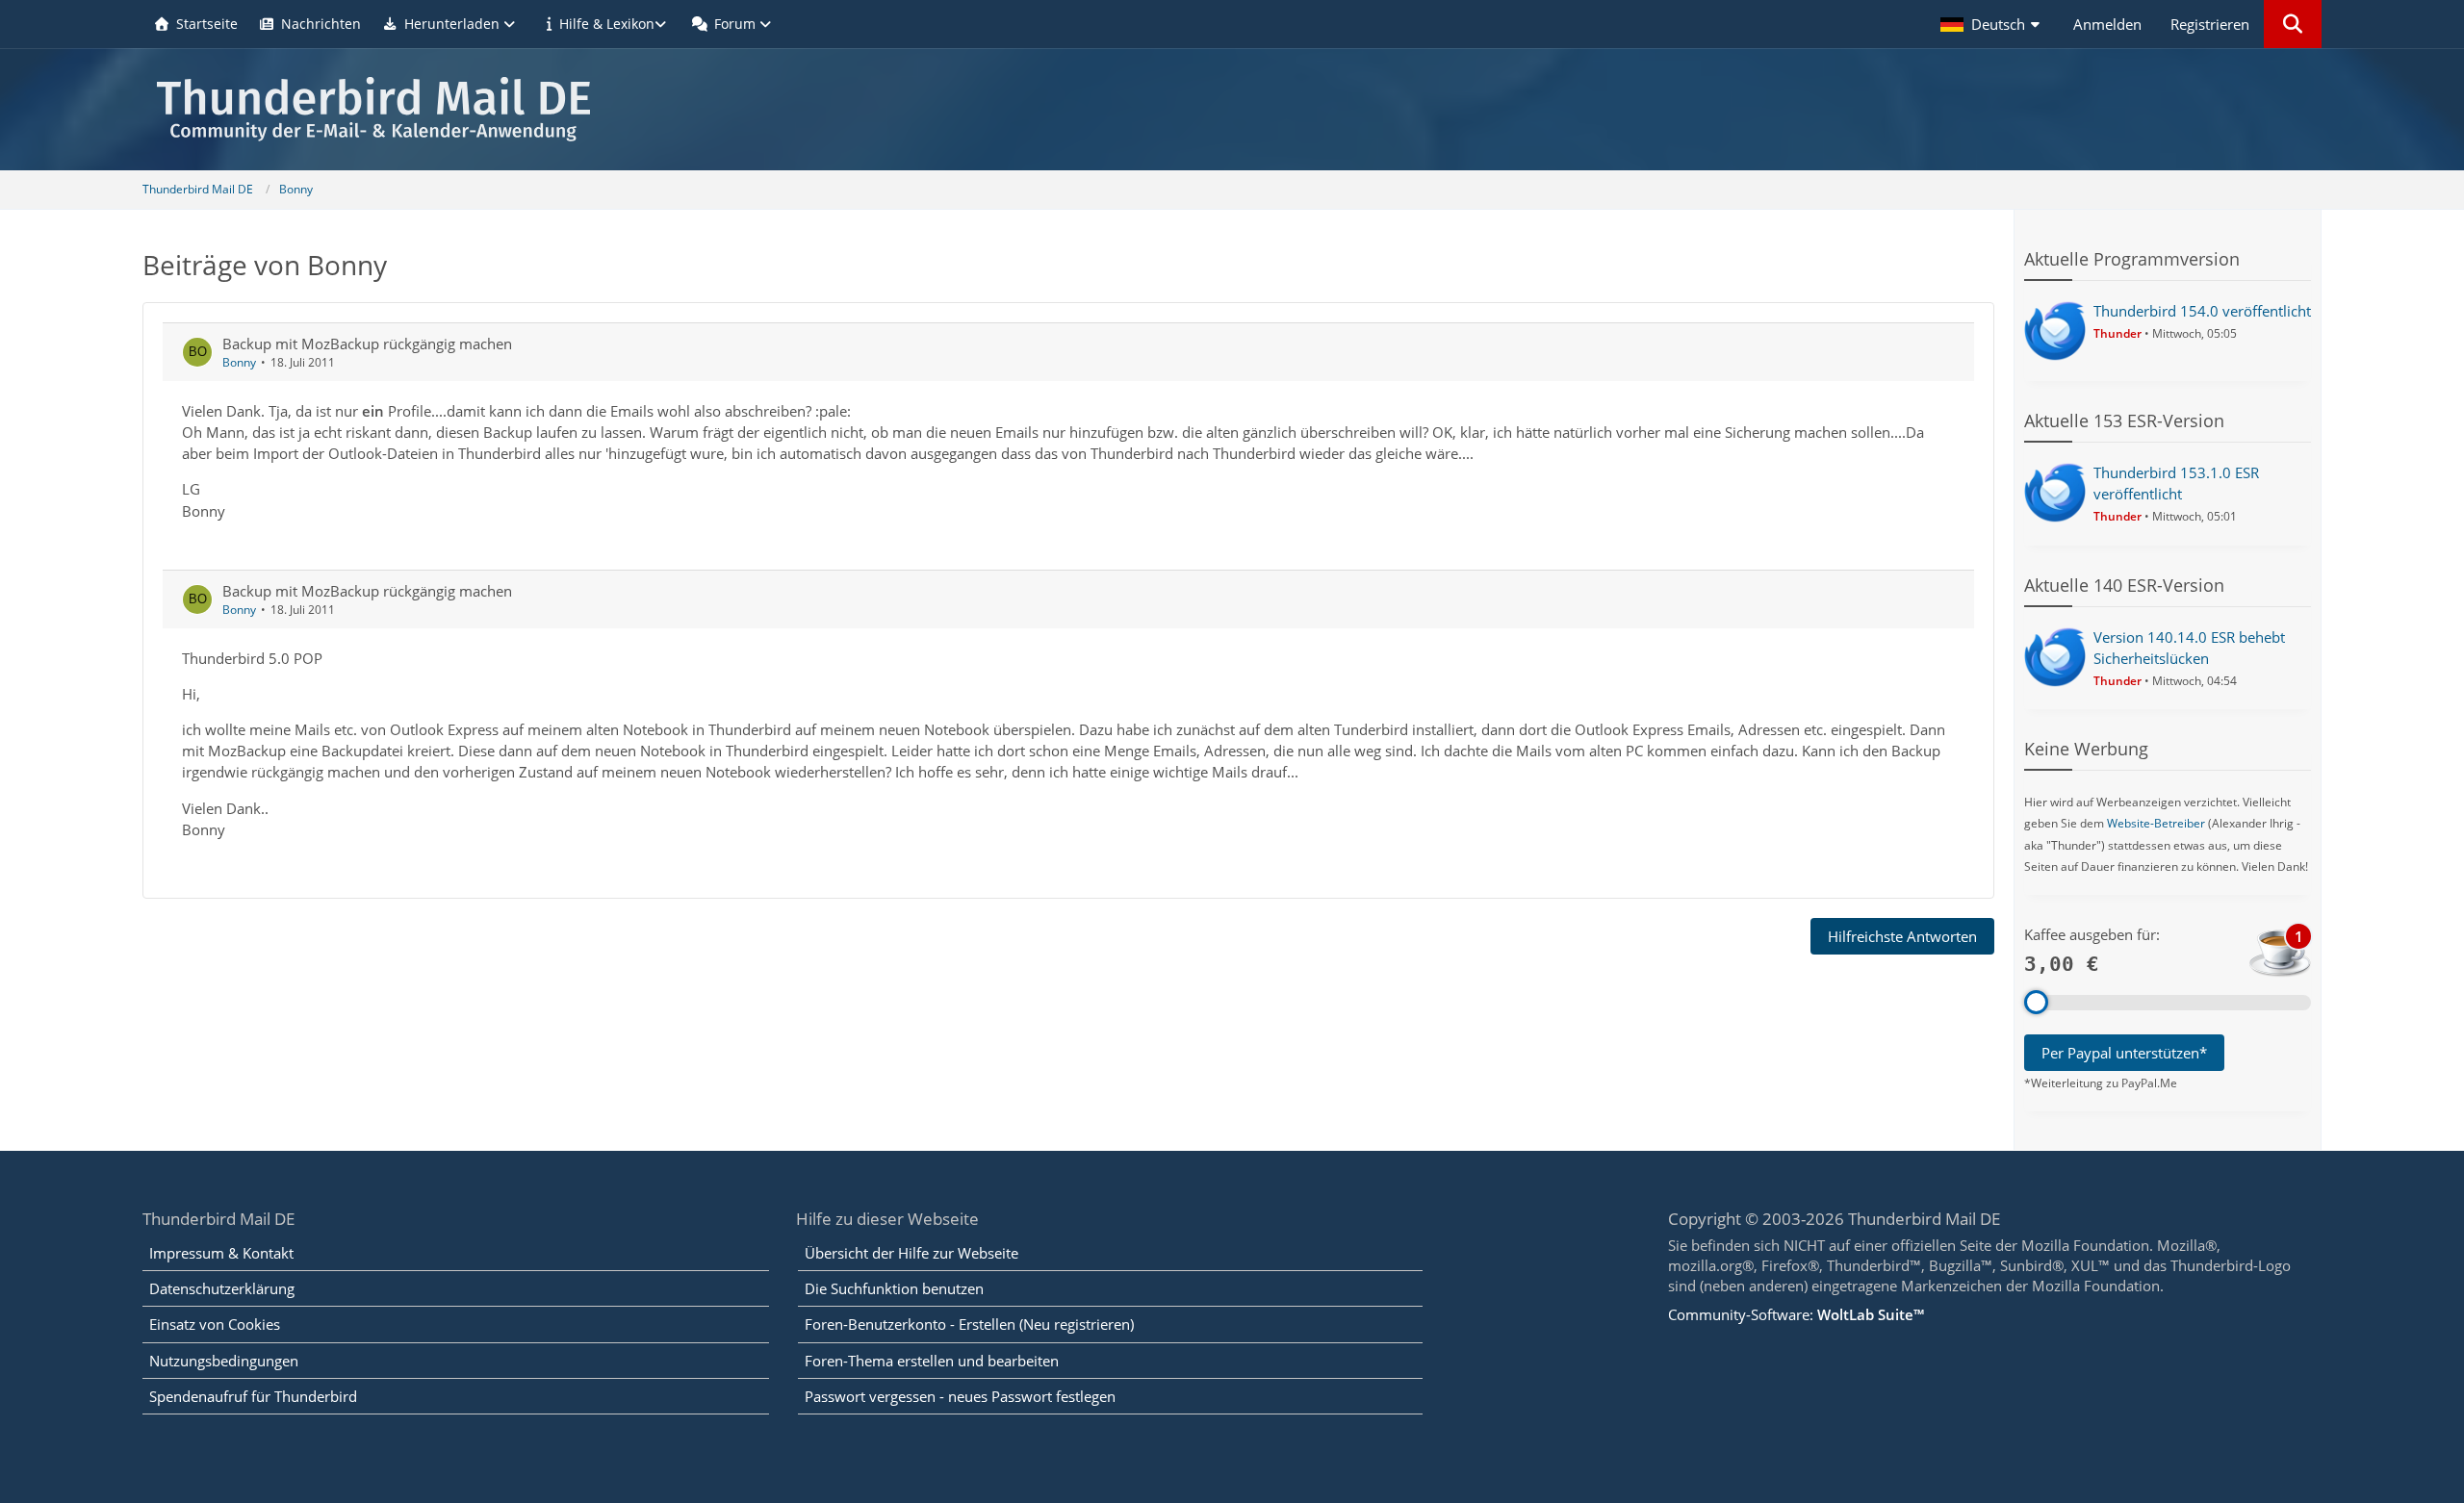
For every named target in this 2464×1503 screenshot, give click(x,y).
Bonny (239, 362)
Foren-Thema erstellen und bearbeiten (932, 1361)
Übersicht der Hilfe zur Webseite (911, 1253)
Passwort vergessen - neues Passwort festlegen (960, 1396)
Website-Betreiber (2156, 823)
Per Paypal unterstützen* (2124, 1053)
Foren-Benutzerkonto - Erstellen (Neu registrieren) (969, 1324)
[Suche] (2293, 24)
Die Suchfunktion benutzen (894, 1288)
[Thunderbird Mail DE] (1232, 109)
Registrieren (2210, 24)
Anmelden (2107, 24)
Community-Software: (1796, 1314)
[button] (1992, 24)
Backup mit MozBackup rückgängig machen (367, 344)
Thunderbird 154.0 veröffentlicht (2202, 311)
